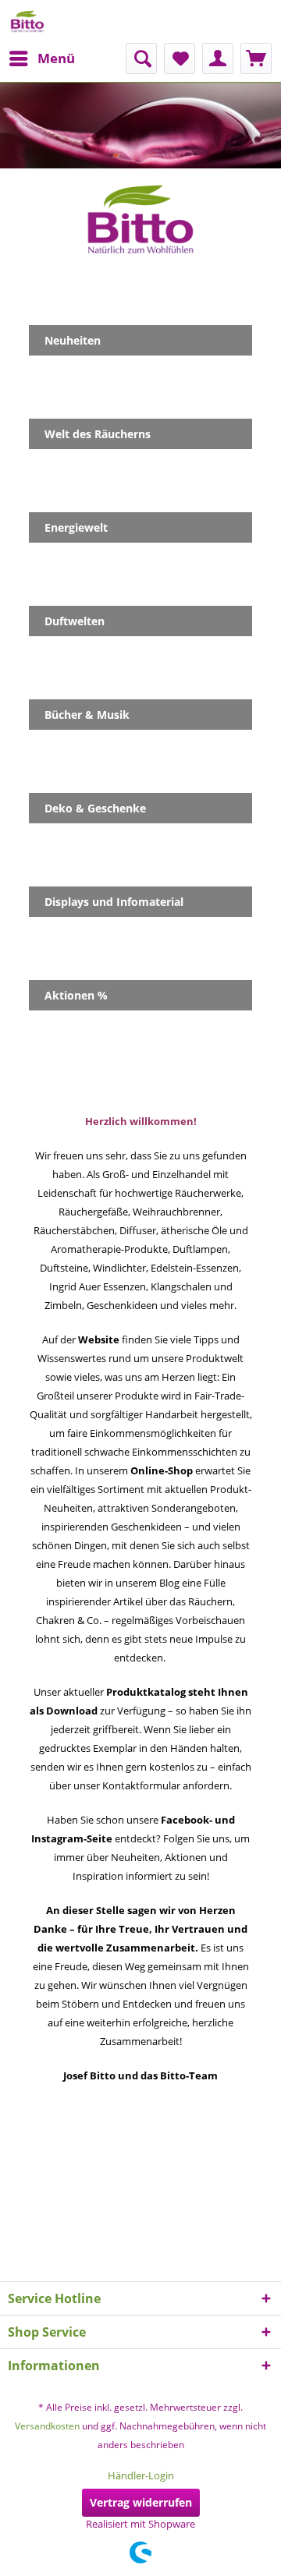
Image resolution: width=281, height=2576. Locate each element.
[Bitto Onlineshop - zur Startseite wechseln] (27, 21)
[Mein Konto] (218, 58)
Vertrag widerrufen (141, 2502)
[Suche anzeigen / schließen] (141, 58)
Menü (56, 58)
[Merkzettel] (180, 58)
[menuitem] (41, 58)
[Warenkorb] (256, 58)
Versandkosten (47, 2426)
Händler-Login (141, 2475)
